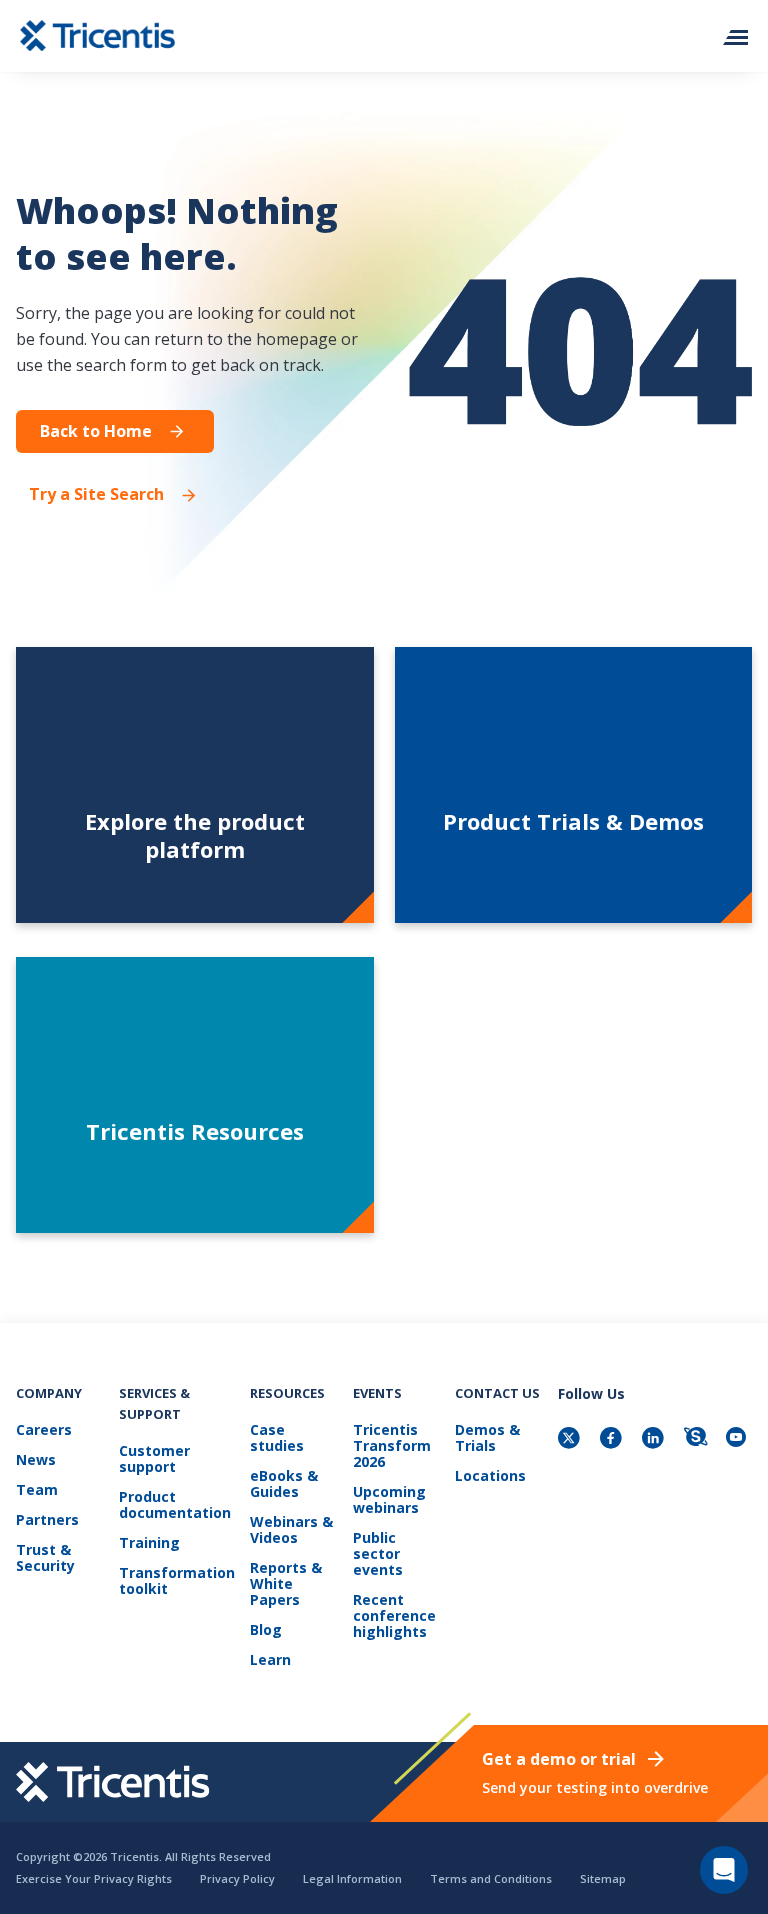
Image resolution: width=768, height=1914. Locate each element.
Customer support (154, 1459)
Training (149, 1543)
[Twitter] (571, 1439)
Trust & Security (45, 1558)
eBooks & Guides (284, 1484)
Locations (490, 1476)
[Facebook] (613, 1439)
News (36, 1460)
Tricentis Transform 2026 (392, 1446)
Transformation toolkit (177, 1581)
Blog (266, 1630)
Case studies (277, 1438)
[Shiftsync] (697, 1439)
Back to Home (96, 431)
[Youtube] (739, 1439)
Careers (44, 1430)
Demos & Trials (487, 1438)
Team (37, 1490)
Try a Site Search (96, 494)
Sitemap (603, 1878)
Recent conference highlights (394, 1616)
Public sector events (378, 1554)
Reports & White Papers (286, 1584)
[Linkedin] (655, 1439)
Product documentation (175, 1505)
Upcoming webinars (389, 1500)
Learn (270, 1660)
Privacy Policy (237, 1878)
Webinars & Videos (291, 1530)
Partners (47, 1520)
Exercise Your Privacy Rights (94, 1878)
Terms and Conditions (491, 1878)
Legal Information (352, 1878)
